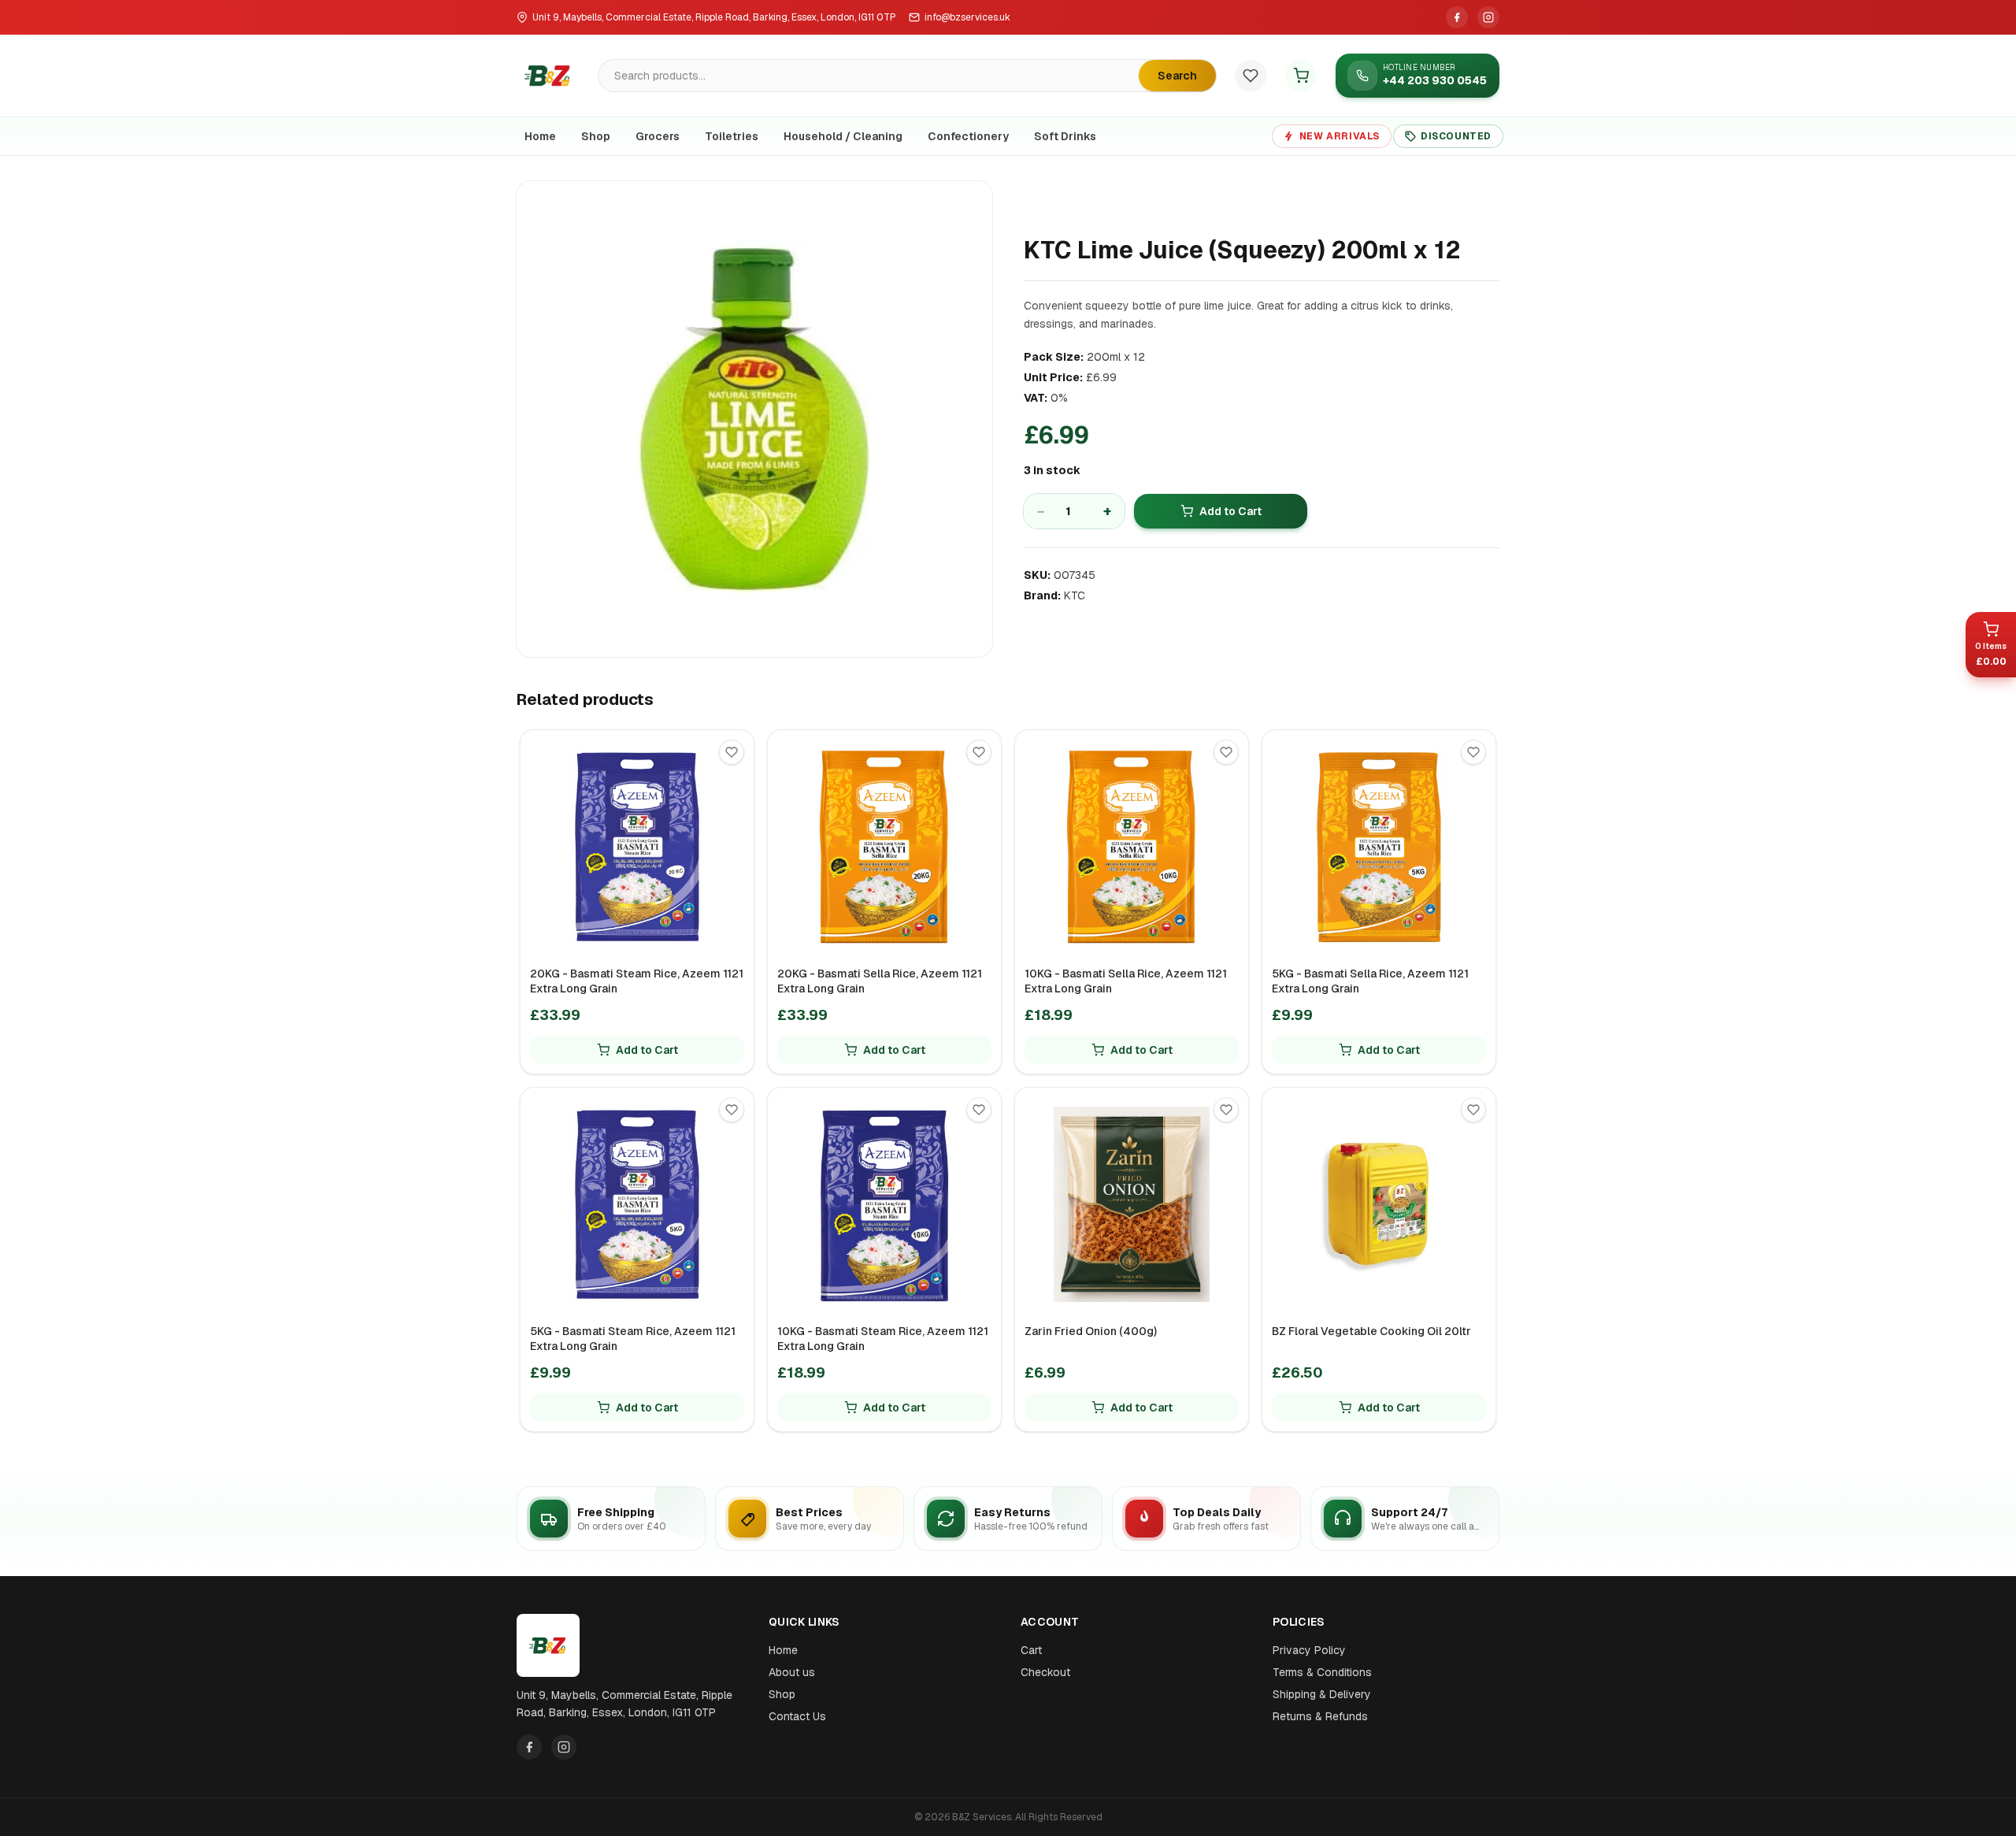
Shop (596, 136)
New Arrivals (1340, 136)
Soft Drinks (1065, 136)
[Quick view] (738, 782)
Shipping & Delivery (1322, 1694)
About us (792, 1672)
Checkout (1045, 1672)
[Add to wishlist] (732, 752)
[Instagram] (1488, 17)
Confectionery (968, 136)
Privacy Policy (1309, 1650)
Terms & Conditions (1322, 1672)
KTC (1075, 595)
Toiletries (732, 136)
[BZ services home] (548, 76)
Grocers (658, 136)
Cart (1031, 1650)
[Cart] (1301, 76)
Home (540, 136)
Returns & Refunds (1320, 1716)
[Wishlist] (1251, 76)
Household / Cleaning (843, 136)
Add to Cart (1230, 511)
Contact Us (797, 1716)
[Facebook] (1457, 17)
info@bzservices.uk (967, 17)
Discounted (1456, 136)
